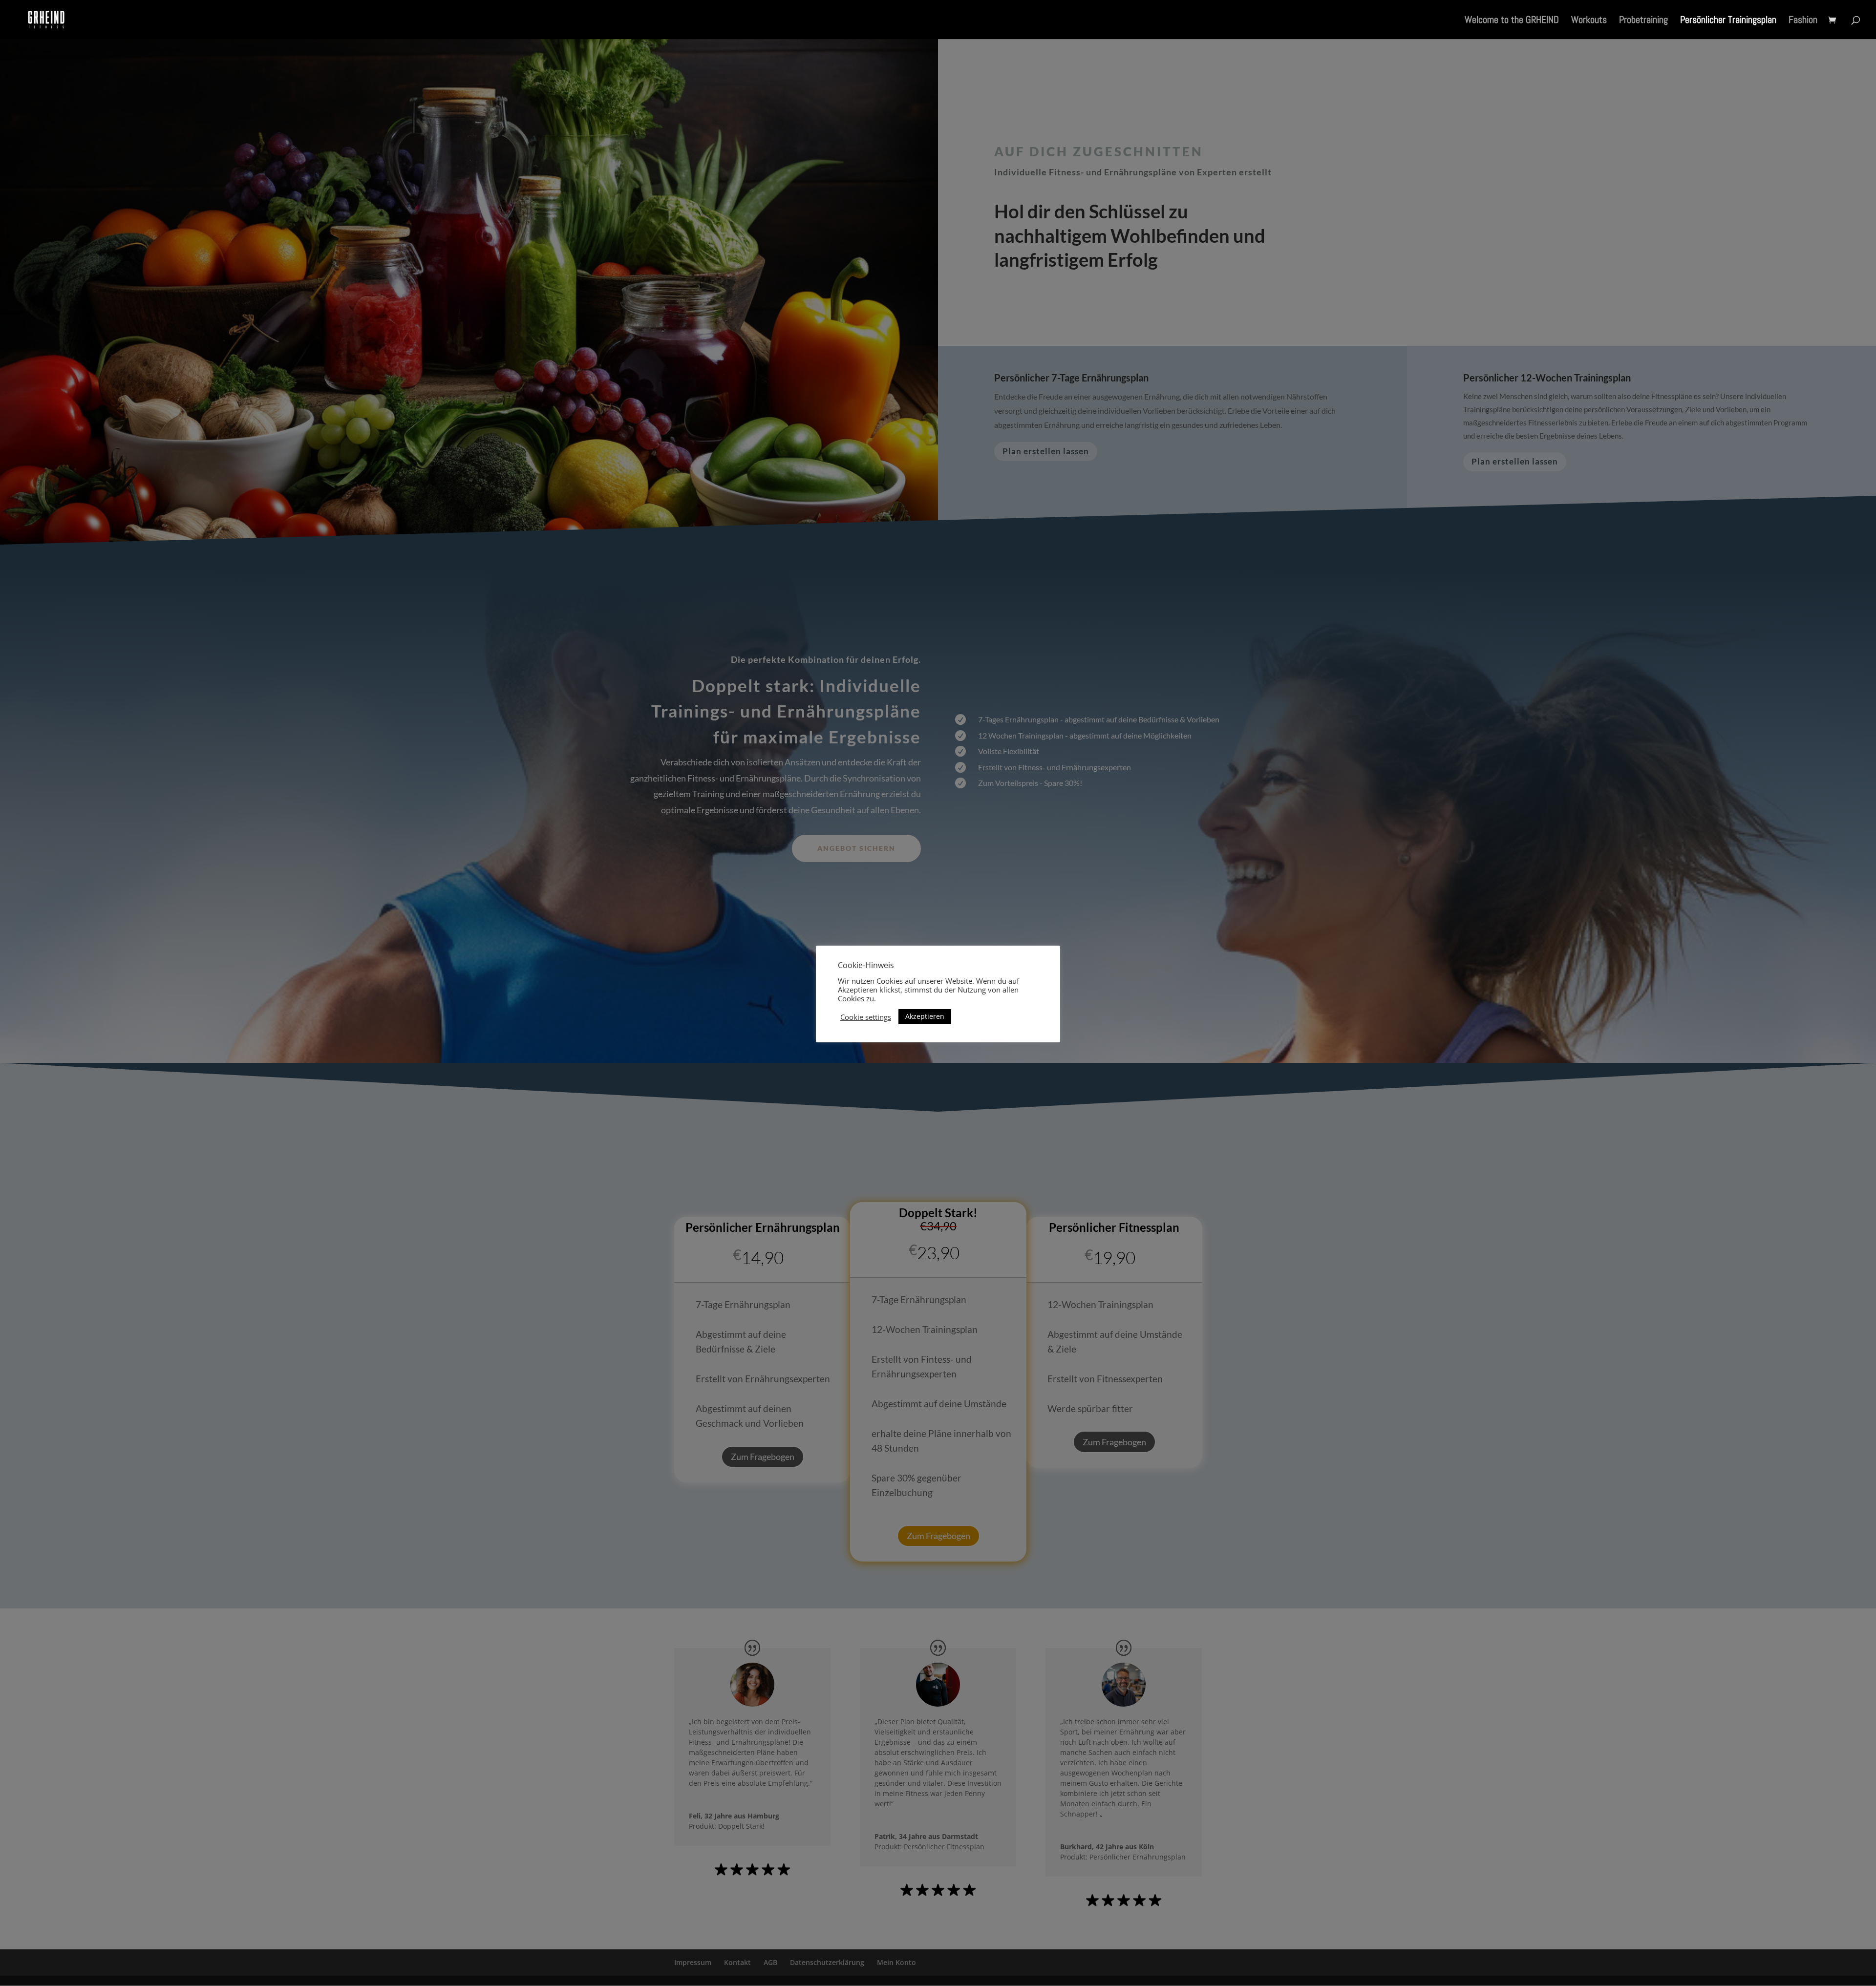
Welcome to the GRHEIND (1512, 21)
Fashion (1803, 21)
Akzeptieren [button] (925, 1016)
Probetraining (1643, 21)
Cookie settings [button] (866, 1017)
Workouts (1589, 21)
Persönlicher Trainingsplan (1728, 21)
